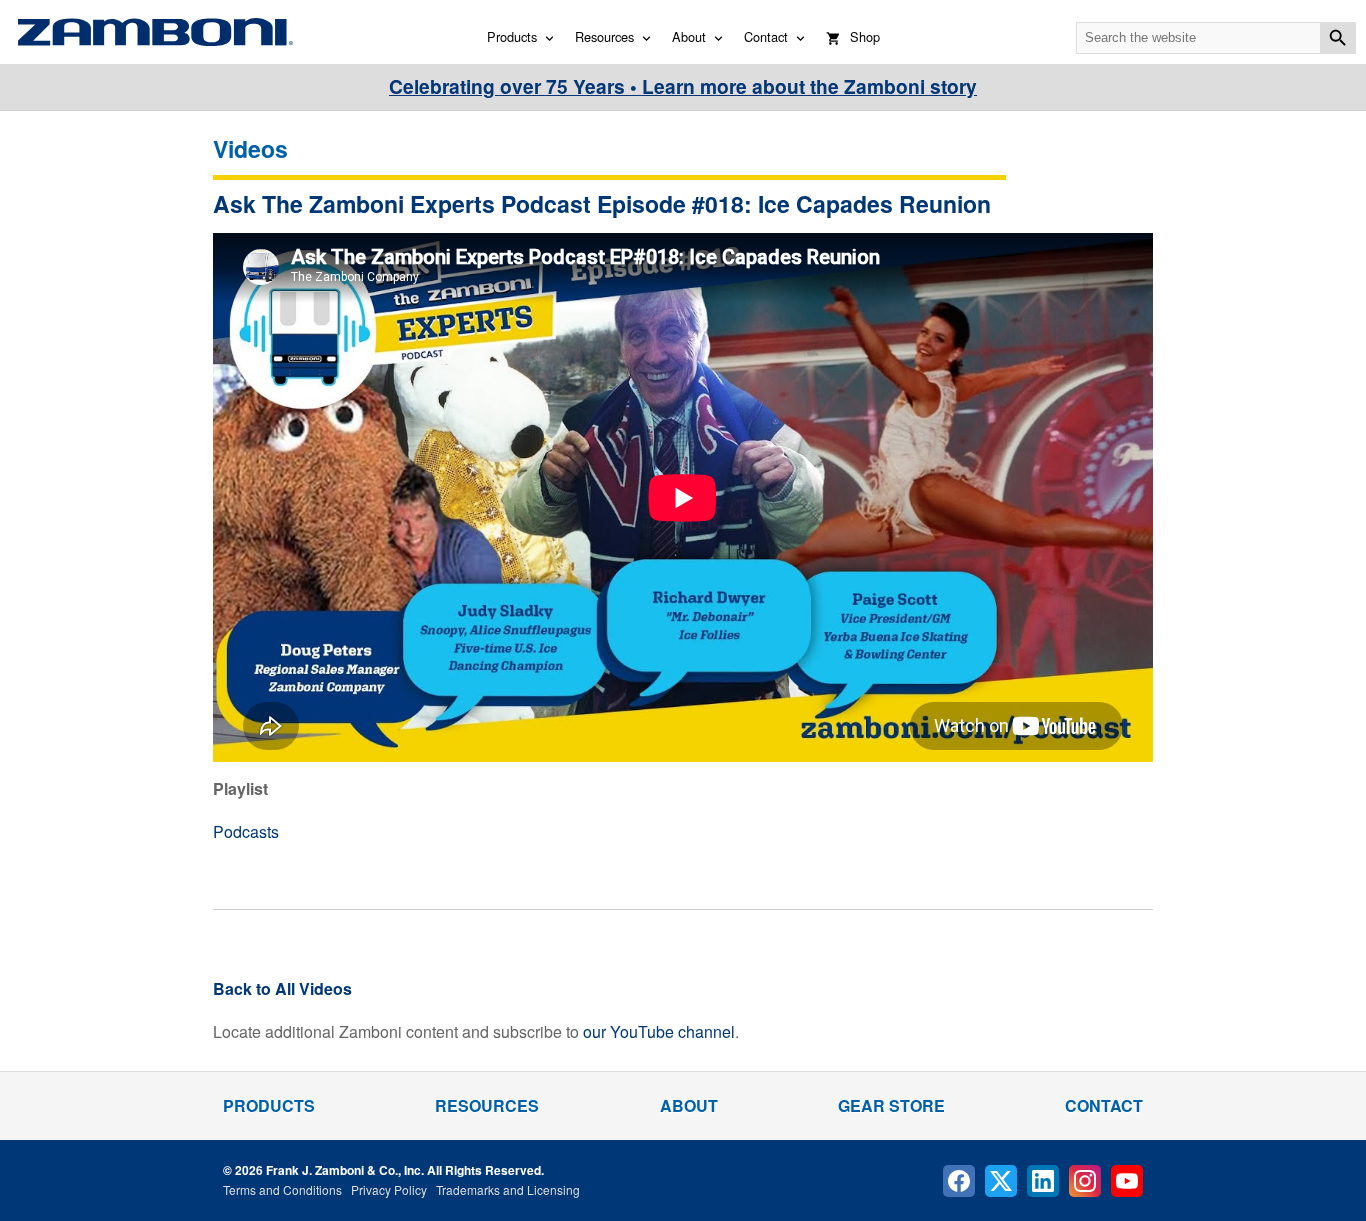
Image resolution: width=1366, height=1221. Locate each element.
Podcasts (246, 831)
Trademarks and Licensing (508, 1189)
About (689, 36)
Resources (604, 36)
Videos (250, 148)
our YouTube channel (659, 1031)
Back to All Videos (282, 988)
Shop (865, 36)
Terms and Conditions (282, 1189)
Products (512, 36)
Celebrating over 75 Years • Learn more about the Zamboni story (683, 86)
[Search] (1338, 38)
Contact (766, 36)
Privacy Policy (389, 1189)
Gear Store (891, 1105)
